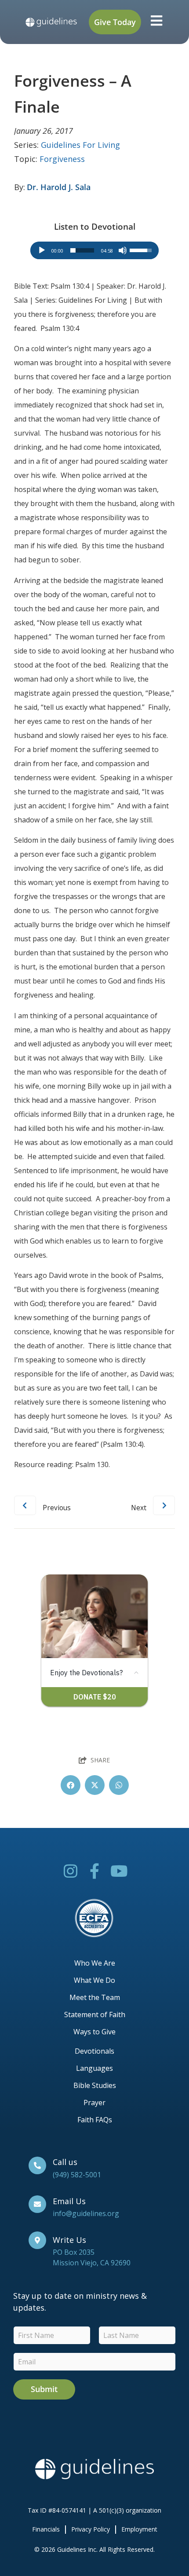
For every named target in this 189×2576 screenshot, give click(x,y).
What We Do (94, 1980)
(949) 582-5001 (77, 2175)
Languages (94, 2068)
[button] (71, 1785)
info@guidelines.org (86, 2213)
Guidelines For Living (80, 145)
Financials (46, 2529)
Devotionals (94, 2051)
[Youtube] (119, 1871)
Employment (139, 2529)
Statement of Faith (95, 2015)
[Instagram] (71, 1871)
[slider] (82, 250)
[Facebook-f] (95, 1871)
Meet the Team (95, 1997)
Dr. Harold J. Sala (59, 187)
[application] (94, 250)
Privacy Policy (91, 2529)
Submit (44, 2389)
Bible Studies (95, 2085)
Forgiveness (62, 159)
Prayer (94, 2103)
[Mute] (123, 250)
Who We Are (95, 1963)
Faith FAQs (95, 2120)
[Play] (42, 250)
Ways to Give (94, 2032)
